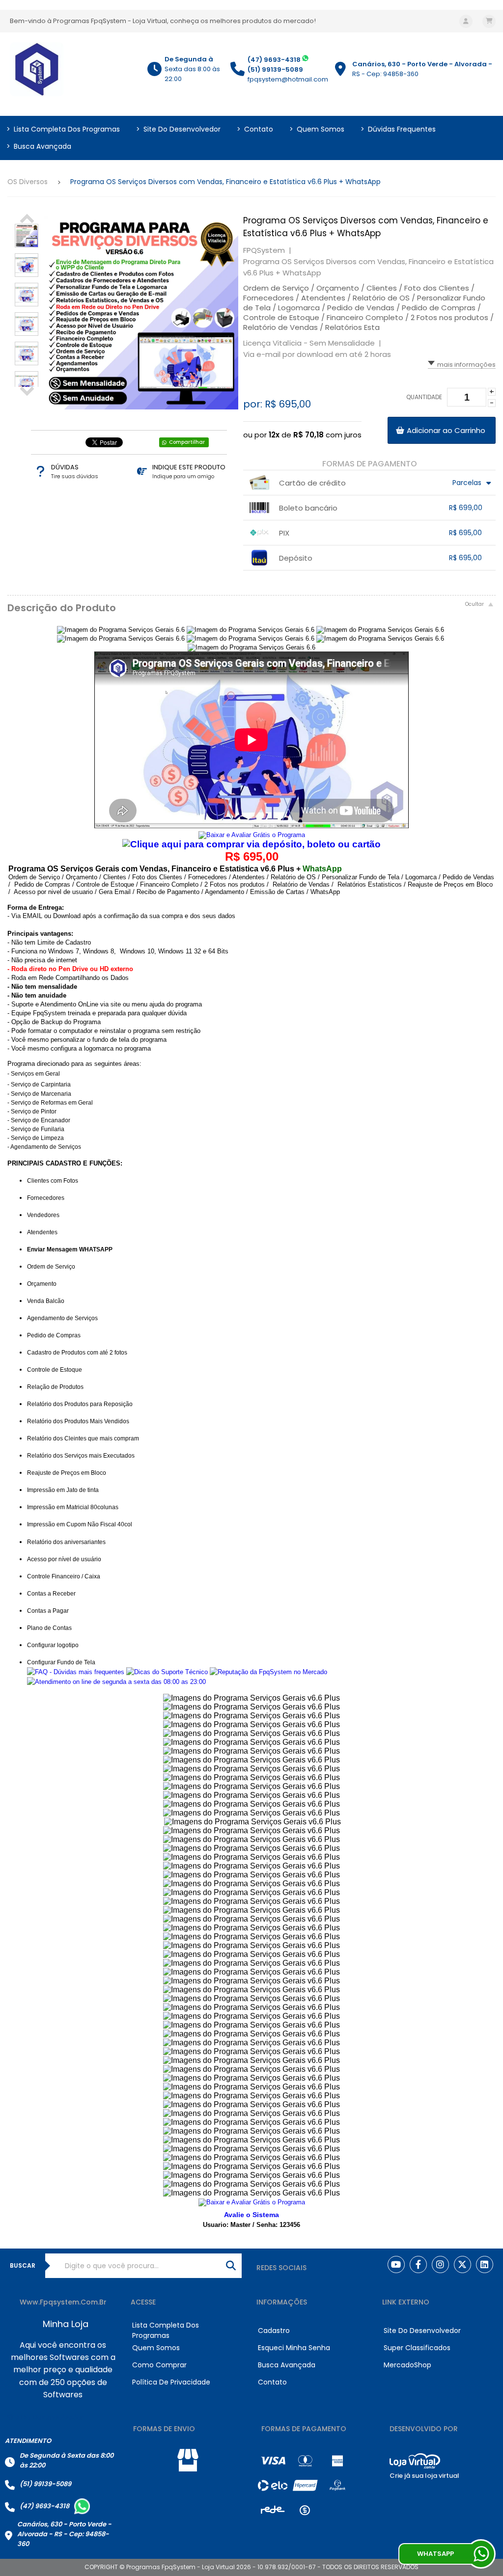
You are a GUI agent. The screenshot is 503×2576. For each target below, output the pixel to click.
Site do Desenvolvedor (178, 129)
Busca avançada (39, 146)
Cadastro (274, 2331)
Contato (255, 129)
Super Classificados (417, 2348)
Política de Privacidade (171, 2382)
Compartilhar (187, 442)
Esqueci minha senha (294, 2348)
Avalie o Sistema (251, 2215)
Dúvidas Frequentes (398, 129)
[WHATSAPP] (481, 2554)
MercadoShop (407, 2365)
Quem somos (317, 129)
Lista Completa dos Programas (63, 129)
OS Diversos (28, 182)
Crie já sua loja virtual (424, 2476)
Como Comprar (159, 2365)
